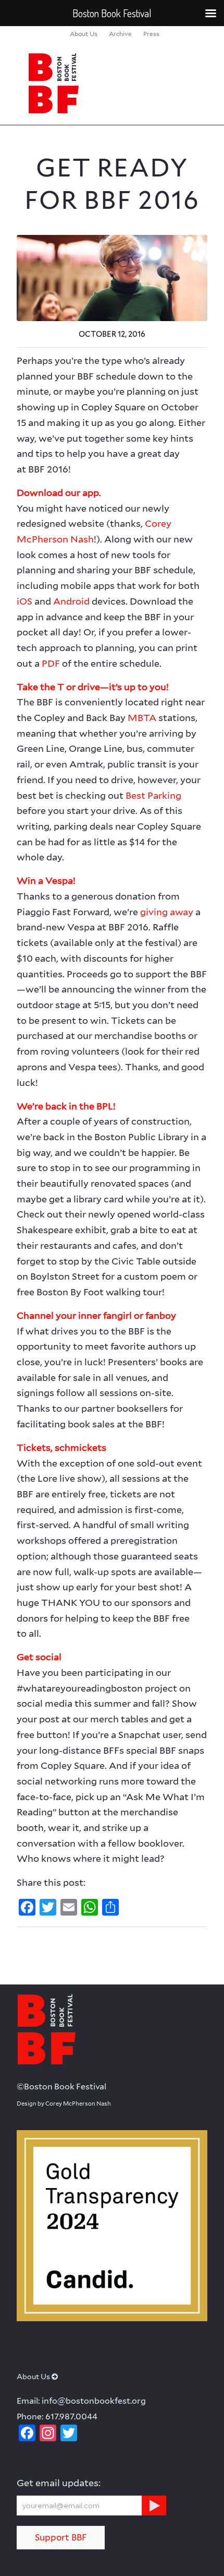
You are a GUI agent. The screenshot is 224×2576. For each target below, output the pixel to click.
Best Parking (153, 795)
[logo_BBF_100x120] (93, 83)
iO (22, 601)
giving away (167, 912)
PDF (51, 663)
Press (151, 34)
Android (71, 601)
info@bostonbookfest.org (94, 2401)
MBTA (142, 718)
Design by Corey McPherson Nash (64, 2104)
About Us (84, 34)
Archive (120, 34)
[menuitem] (84, 34)
